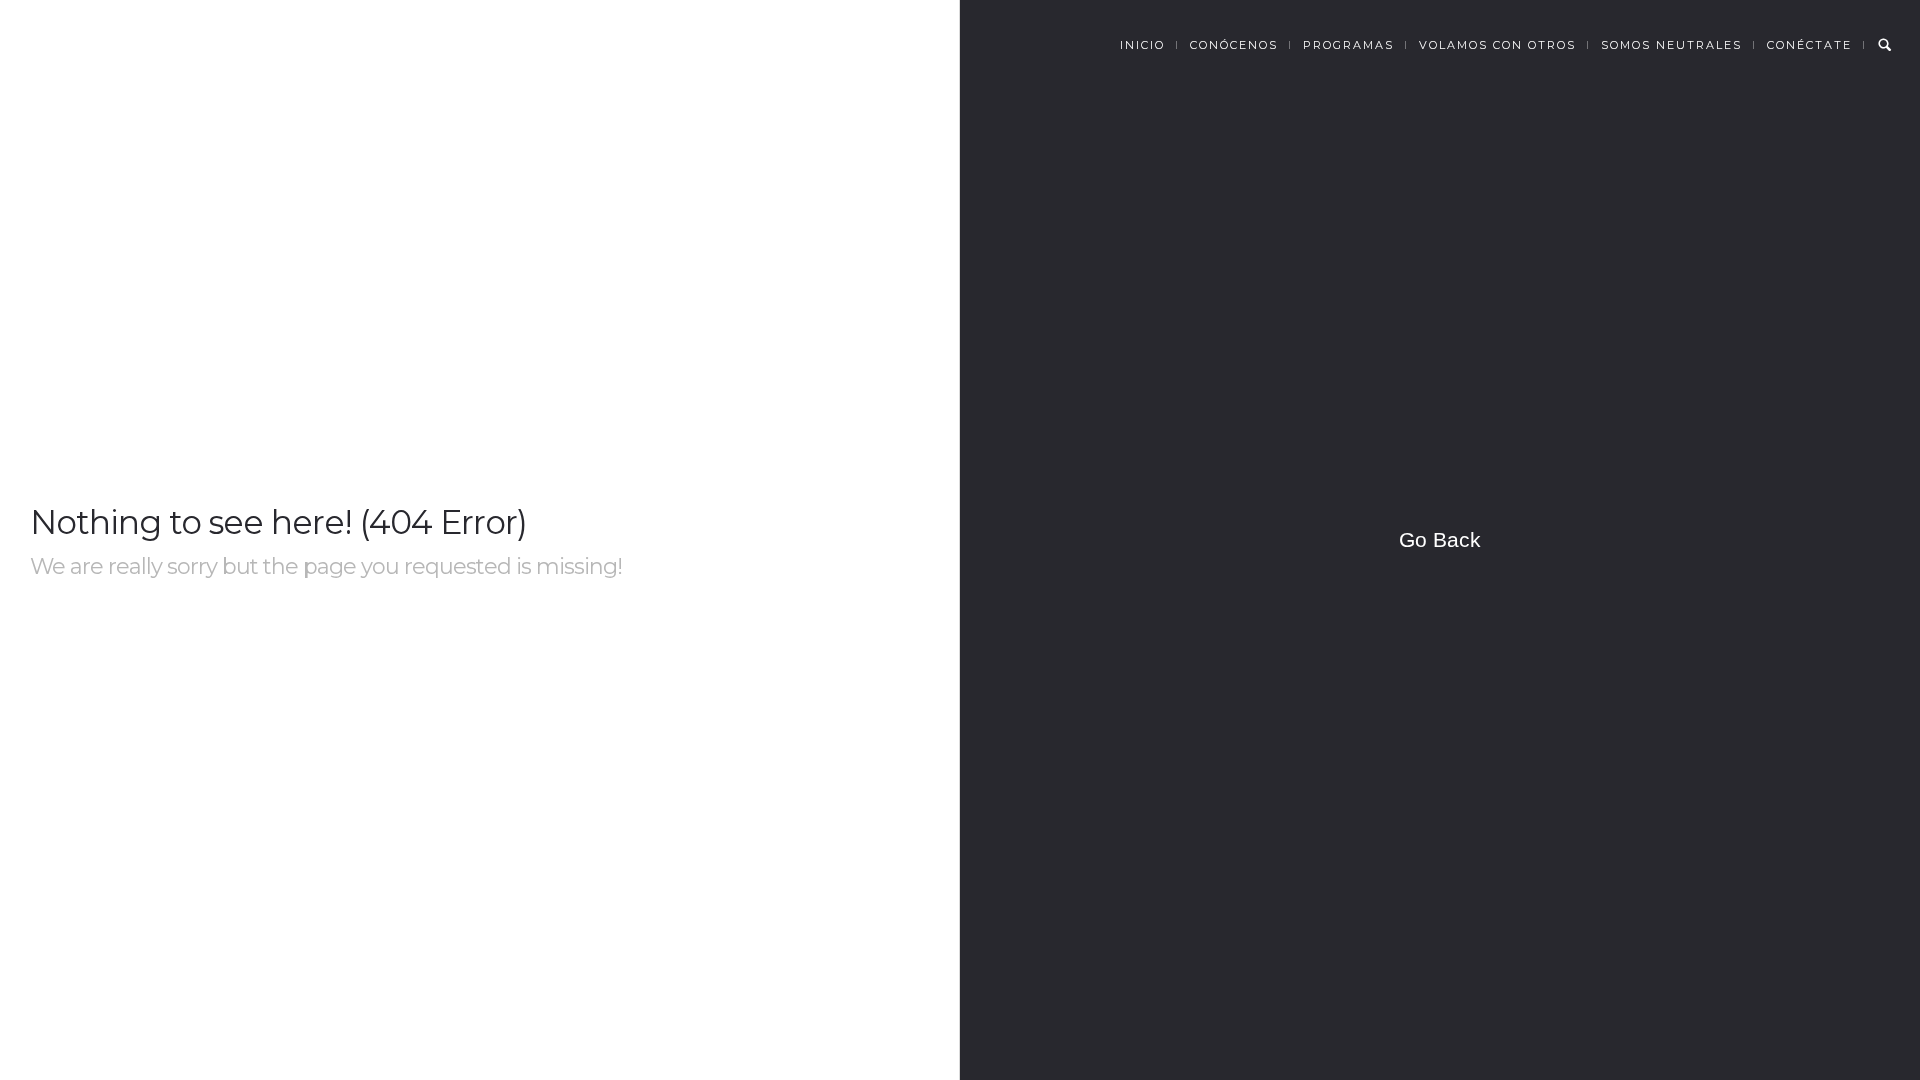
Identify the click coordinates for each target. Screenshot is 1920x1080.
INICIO (1142, 45)
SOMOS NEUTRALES (1671, 45)
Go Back (1440, 539)
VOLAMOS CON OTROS (1497, 45)
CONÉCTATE (1809, 45)
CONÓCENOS (1234, 45)
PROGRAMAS (1348, 45)
